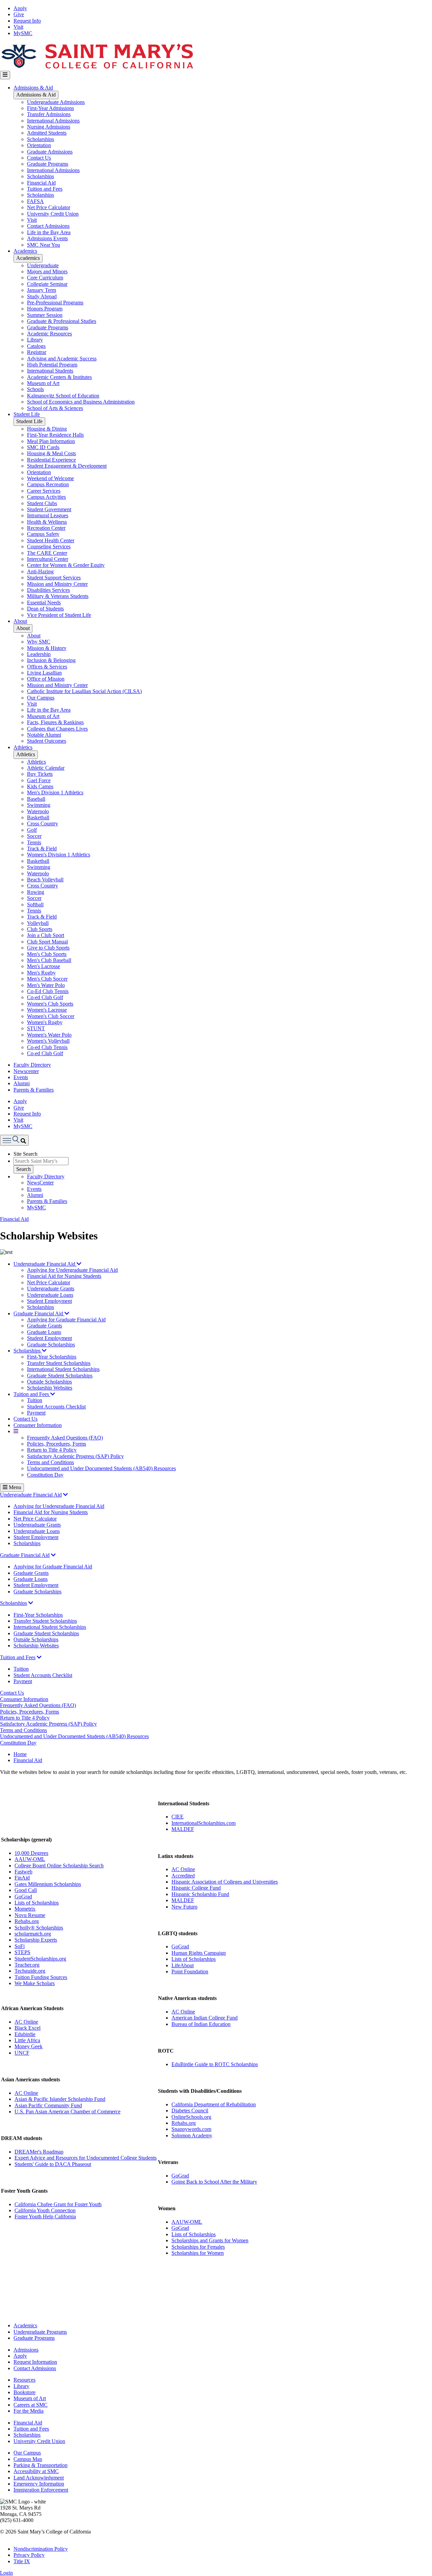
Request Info (27, 21)
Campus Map (28, 2459)
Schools (35, 389)
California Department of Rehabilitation (214, 2104)
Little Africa (27, 2040)
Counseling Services (49, 546)
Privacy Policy (29, 2555)
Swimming (39, 805)
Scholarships (40, 139)
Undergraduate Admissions (56, 102)
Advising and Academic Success (62, 359)
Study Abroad (42, 296)
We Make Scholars (35, 1983)
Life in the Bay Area (49, 232)
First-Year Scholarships (52, 1357)
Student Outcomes (47, 741)
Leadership (39, 654)
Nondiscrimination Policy (41, 2549)
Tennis (34, 842)
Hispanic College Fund (196, 1888)
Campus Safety (43, 534)
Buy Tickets (40, 774)
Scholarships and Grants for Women (210, 2240)
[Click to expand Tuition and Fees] (39, 1657)
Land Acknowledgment (39, 2478)
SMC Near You (44, 245)
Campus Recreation (48, 484)
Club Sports (40, 929)
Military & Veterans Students (58, 596)
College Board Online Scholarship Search (59, 1866)
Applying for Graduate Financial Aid (66, 1320)
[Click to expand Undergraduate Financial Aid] (65, 1495)
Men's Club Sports (47, 954)
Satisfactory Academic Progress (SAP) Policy (75, 1456)
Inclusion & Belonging (51, 660)
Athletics (23, 747)
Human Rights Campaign (199, 1953)
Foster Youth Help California (45, 2216)
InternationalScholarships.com (204, 1823)
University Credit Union (53, 214)
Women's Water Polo (49, 1035)
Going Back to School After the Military (214, 2182)
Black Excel (28, 2028)
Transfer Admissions (49, 114)
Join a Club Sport (46, 935)
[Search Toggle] (14, 1140)
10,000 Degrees (31, 1853)
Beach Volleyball (45, 880)
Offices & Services (47, 667)
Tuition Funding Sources (41, 1977)
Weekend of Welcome (50, 478)
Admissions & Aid (33, 88)
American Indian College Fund (205, 2018)
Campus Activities (46, 497)
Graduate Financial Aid (39, 1313)
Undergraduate (43, 265)
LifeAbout (183, 1965)
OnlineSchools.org (191, 2117)
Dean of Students (45, 609)
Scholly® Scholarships (39, 1928)
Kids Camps (40, 786)
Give (19, 14)
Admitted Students (47, 133)
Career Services (44, 491)
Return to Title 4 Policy (52, 1450)
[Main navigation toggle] (5, 75)
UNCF (22, 2053)
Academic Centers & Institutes (59, 377)
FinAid (22, 1878)
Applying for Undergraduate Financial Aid (72, 1270)
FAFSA (35, 201)
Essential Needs (44, 602)
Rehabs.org (27, 1921)
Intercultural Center (48, 559)
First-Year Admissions (50, 108)
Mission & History (47, 648)
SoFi (20, 1946)
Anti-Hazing (40, 571)
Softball (35, 905)
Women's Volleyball (48, 1041)
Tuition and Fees (45, 189)
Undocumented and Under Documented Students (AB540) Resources (101, 1468)
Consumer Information (38, 1425)
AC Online (26, 2022)
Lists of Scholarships (37, 1903)
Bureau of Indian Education (201, 2024)
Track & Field (42, 848)
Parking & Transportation (40, 2465)
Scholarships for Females (198, 2247)
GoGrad (23, 1897)
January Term (42, 290)
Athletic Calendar (46, 768)
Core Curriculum (45, 278)
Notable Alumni (44, 735)
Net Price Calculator (49, 207)
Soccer (34, 836)
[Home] (97, 68)
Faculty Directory (32, 1065)
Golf (32, 830)
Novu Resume (30, 1915)
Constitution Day (45, 1475)
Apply (20, 8)
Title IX (22, 2561)
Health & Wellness (47, 522)
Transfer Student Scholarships (59, 1363)
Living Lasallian (44, 673)
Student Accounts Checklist (56, 1407)
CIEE (178, 1817)
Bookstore (24, 2392)
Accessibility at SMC (36, 2471)
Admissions (26, 2350)
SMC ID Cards (43, 447)
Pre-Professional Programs (55, 303)
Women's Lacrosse (47, 1010)
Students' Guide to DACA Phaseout (53, 2164)
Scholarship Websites (50, 1388)
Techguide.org (30, 1971)
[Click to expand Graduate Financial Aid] (53, 1555)
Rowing (36, 892)
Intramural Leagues (48, 515)
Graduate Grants (45, 1326)
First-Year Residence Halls (55, 435)
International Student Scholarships (63, 1369)
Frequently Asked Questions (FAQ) (65, 1438)
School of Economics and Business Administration (81, 402)
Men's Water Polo (46, 985)
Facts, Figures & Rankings (55, 722)
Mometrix (25, 1909)
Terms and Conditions (50, 1462)
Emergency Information (39, 2484)
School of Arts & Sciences (55, 408)
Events (21, 1077)
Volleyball (38, 923)
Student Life (27, 414)
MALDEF (183, 1829)
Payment (36, 1413)
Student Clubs (42, 503)
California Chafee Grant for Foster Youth (58, 2204)
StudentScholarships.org (40, 1959)
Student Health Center (51, 540)
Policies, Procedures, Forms (57, 1444)
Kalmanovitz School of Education (63, 396)
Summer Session (45, 315)
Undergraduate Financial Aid (45, 1264)
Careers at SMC (31, 2405)
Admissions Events (47, 238)
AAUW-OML (30, 1859)
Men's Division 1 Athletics (55, 792)
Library (35, 340)
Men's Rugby (41, 973)
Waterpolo (38, 811)
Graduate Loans (44, 1332)
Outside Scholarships (49, 1382)
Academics (25, 251)
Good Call (26, 1890)
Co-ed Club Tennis (47, 1047)
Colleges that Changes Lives (57, 729)
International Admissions (53, 121)
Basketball (38, 817)
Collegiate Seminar (47, 284)
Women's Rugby (45, 1022)
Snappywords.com (191, 2129)
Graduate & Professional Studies (62, 321)
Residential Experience (51, 460)
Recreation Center (46, 528)
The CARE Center (47, 553)
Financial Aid (41, 183)
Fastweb (23, 1872)
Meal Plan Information (51, 441)
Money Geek (29, 2046)
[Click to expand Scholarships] (31, 1603)
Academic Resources (49, 334)
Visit (18, 27)
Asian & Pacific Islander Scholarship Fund (60, 2099)
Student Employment (49, 1301)
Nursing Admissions (49, 127)
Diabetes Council (190, 2111)
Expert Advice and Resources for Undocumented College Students (86, 2158)
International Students (50, 371)
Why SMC (39, 642)
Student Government (49, 509)
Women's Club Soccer (51, 1016)
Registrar (37, 352)
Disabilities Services (48, 590)
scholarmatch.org (33, 1934)
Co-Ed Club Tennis (48, 991)
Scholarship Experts (36, 1940)
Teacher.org (27, 1965)
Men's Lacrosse (44, 966)
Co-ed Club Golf (45, 997)
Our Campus (41, 698)
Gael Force (39, 780)
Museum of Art (43, 383)
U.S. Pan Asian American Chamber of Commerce (67, 2112)
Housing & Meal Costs (51, 453)
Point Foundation (190, 1971)
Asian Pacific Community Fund (48, 2105)
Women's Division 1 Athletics (59, 855)
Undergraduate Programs (40, 2332)
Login (6, 2573)
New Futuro (184, 1907)
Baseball (36, 799)
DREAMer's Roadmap (39, 2152)
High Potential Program (52, 365)
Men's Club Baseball (49, 960)
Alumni (22, 1083)
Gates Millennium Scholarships (48, 1884)
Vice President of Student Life (59, 615)
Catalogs (36, 346)
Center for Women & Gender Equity (66, 565)
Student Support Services (54, 578)
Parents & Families (34, 1090)
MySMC (23, 33)
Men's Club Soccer (47, 979)
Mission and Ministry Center (57, 584)
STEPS (22, 1952)
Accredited (183, 1876)
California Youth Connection (45, 2210)
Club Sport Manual (47, 942)
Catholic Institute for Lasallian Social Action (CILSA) (84, 691)
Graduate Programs (48, 164)
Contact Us (39, 158)
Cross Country (43, 824)
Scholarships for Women (198, 2253)
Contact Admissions (48, 226)
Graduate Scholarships (51, 1345)
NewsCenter (40, 1183)
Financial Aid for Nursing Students (64, 1276)
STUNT (36, 1028)
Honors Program (45, 309)
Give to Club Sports (48, 948)
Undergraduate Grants (51, 1289)
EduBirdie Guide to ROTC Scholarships (215, 2064)
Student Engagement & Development (67, 466)
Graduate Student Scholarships (60, 1376)
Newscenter (26, 1071)
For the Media (29, 2411)
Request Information (35, 2362)
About (20, 621)
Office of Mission (46, 679)
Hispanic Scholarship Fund (200, 1894)
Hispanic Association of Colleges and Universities (225, 1882)
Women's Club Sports (50, 1004)
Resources (24, 2380)
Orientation (39, 145)
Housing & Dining (47, 429)
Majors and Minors (47, 271)
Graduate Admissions (50, 152)
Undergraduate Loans (50, 1295)
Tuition (35, 1400)
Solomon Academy (192, 2135)
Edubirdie (25, 2034)
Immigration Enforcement (41, 2490)
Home (20, 1754)
